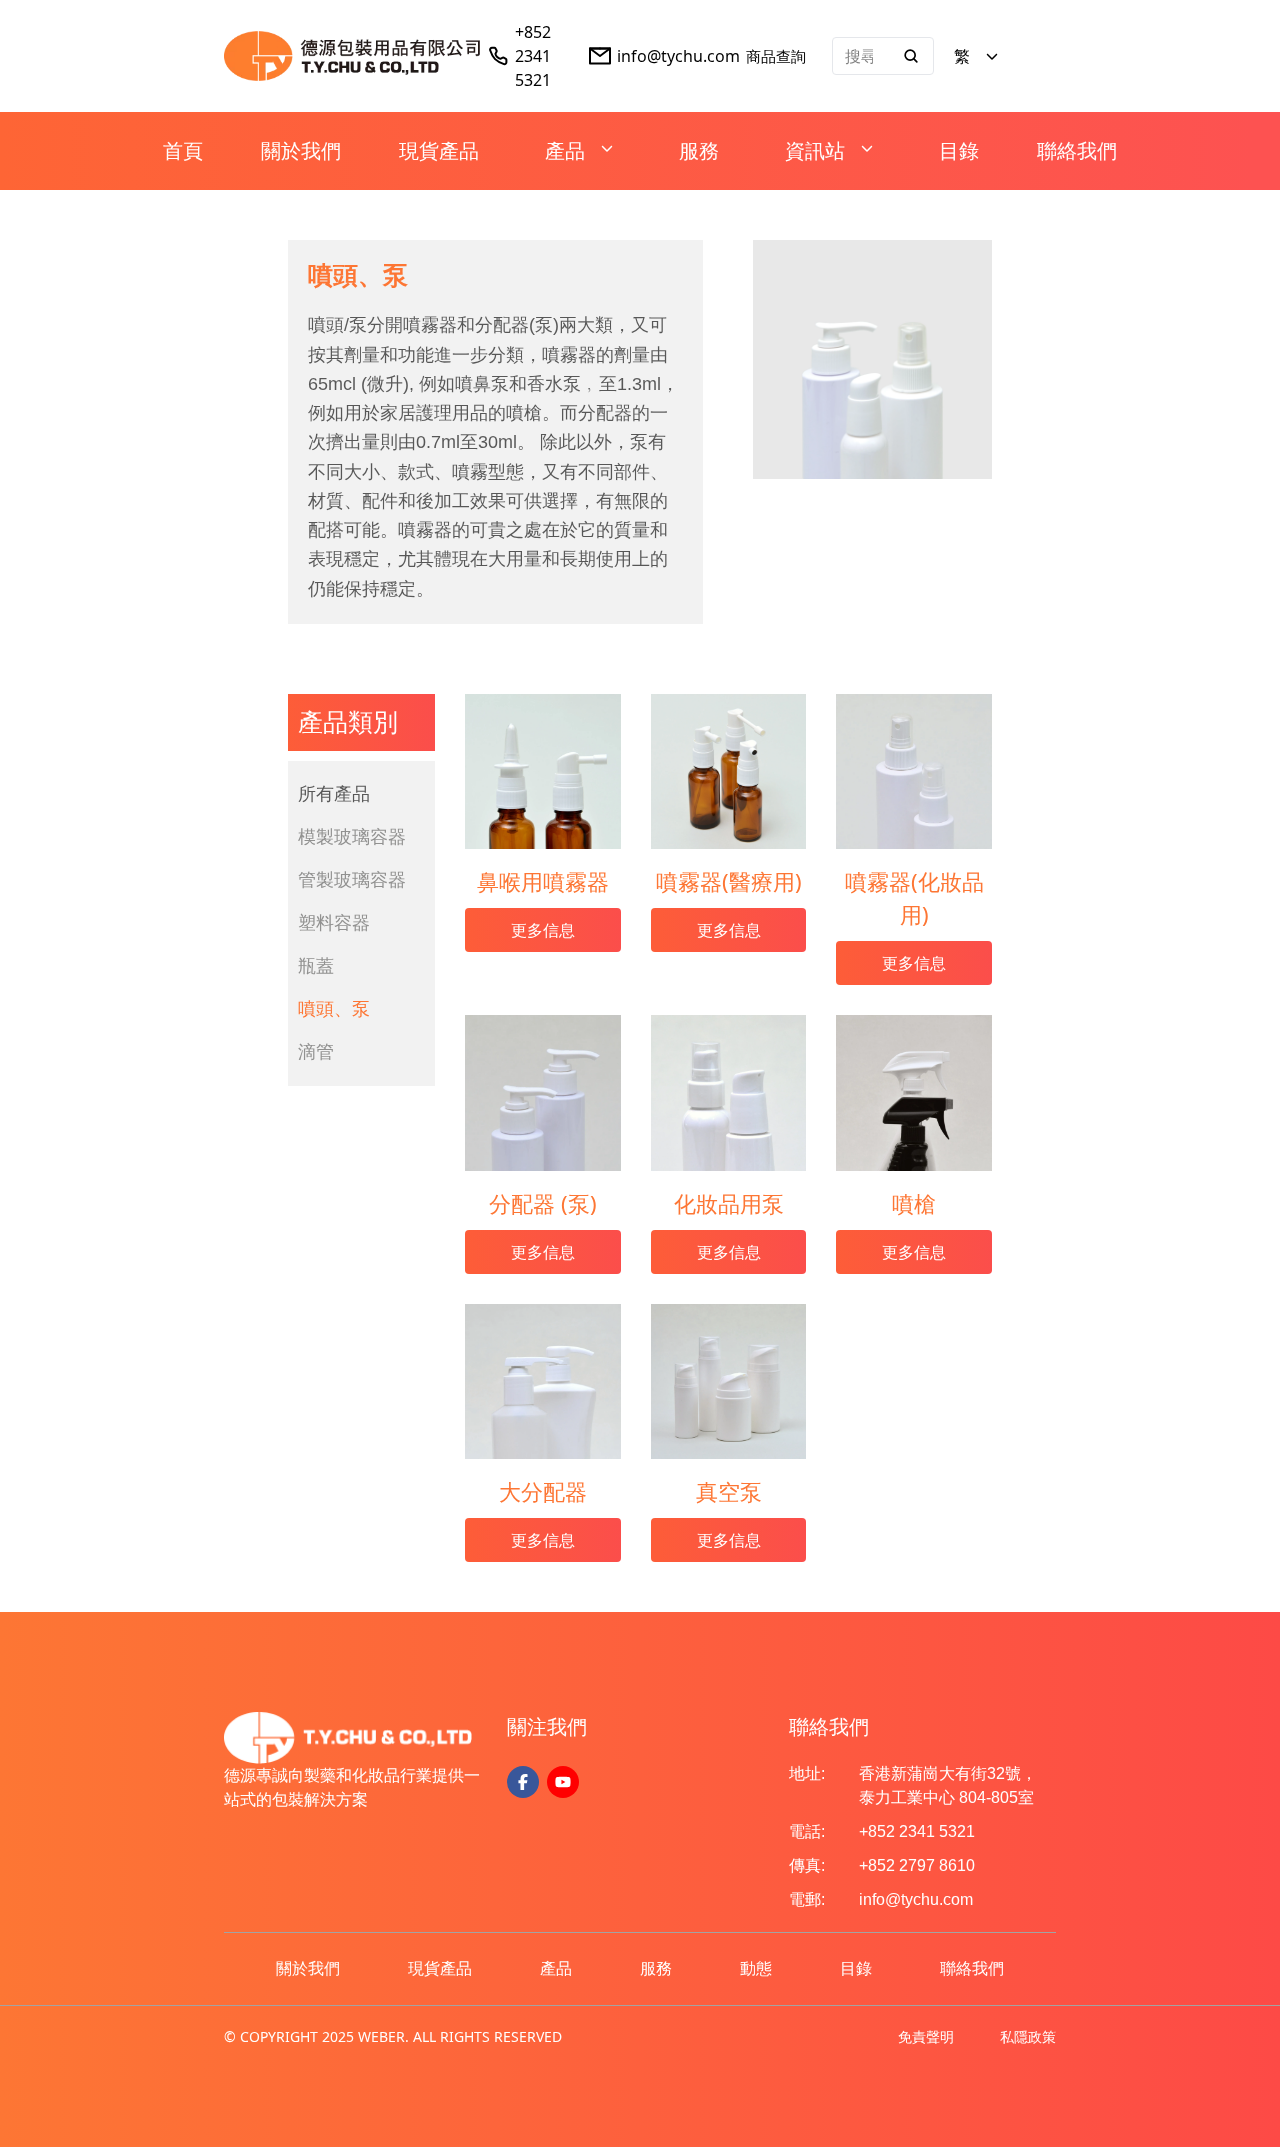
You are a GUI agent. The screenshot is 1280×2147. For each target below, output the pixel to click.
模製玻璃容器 (352, 837)
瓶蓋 (316, 966)
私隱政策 (1028, 2036)
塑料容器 (334, 923)
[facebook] (523, 1782)
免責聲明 (926, 2036)
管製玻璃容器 (352, 880)
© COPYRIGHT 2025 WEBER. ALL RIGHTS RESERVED (393, 2036)
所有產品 (334, 794)
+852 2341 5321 (533, 56)
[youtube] (563, 1782)
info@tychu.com (678, 56)
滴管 (316, 1052)
